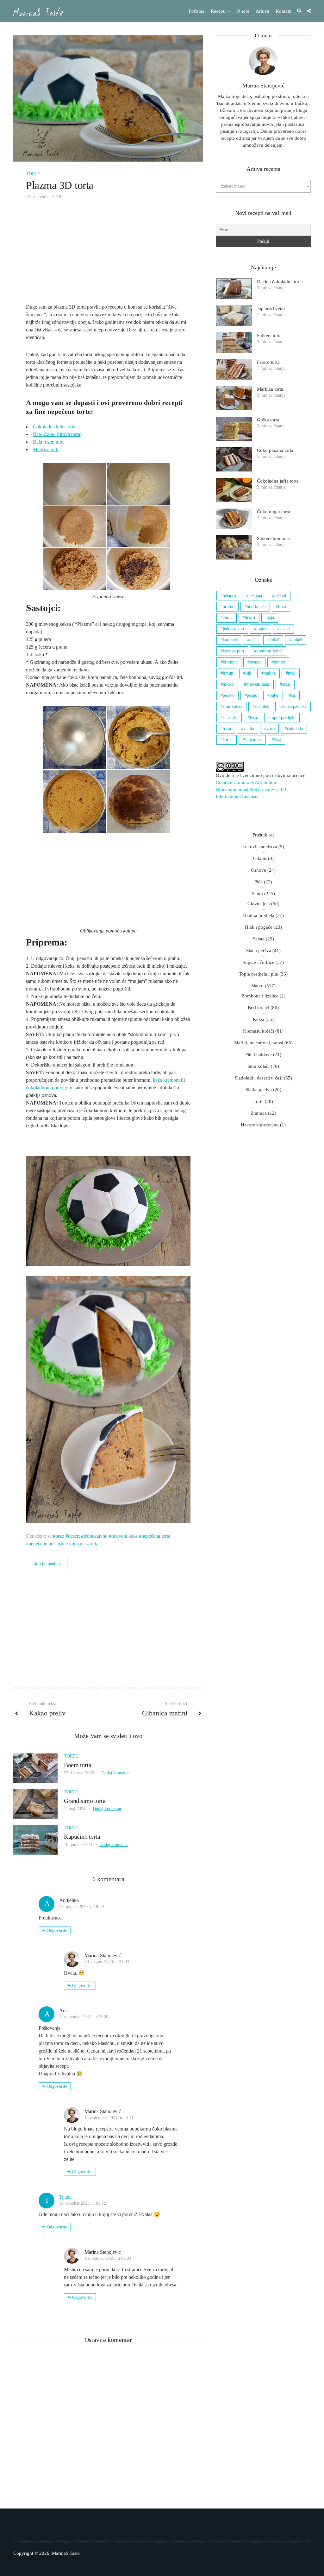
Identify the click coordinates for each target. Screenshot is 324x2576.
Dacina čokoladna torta (280, 282)
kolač (274, 640)
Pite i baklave (259, 1054)
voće (271, 729)
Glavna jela (259, 904)
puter (274, 695)
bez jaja (255, 596)
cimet (228, 618)
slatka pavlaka (294, 706)
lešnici (279, 662)
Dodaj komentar (116, 1773)
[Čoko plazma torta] (234, 459)
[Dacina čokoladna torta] (234, 289)
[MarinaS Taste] (38, 12)
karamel (230, 640)
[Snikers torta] (234, 343)
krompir (230, 662)
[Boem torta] (35, 1768)
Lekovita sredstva (260, 847)
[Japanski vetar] (234, 316)
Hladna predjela (259, 915)
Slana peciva (259, 951)
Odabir (260, 858)
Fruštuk (260, 835)
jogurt (262, 629)
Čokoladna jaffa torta (278, 481)
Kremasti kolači (259, 1031)
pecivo (229, 695)
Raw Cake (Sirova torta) (57, 434)
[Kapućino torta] (35, 1839)
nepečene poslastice (48, 1544)
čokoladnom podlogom (50, 1088)
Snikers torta (269, 336)
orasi (286, 684)
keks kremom (166, 1080)
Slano (257, 894)
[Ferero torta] (234, 369)
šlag (277, 740)
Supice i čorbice (259, 962)
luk (248, 673)
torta (94, 1544)
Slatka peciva (259, 1090)
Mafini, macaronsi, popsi (259, 1043)
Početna (197, 11)
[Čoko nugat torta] (234, 519)
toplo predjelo (283, 718)
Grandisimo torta (85, 1801)
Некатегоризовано (260, 1125)
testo (254, 718)
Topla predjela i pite (259, 974)
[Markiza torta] (234, 398)
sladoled (262, 706)
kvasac (255, 662)
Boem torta (78, 1765)
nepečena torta (156, 1536)
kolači (297, 640)
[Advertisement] (108, 256)
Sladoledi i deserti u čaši (259, 1078)
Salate (259, 939)
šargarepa (253, 740)
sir (293, 695)
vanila (249, 729)
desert (74, 1536)
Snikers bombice (273, 538)
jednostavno (96, 1536)
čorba (228, 740)
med (292, 673)
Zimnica (259, 1113)
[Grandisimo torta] (35, 1803)
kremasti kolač (269, 651)
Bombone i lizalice (260, 996)
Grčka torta (268, 420)
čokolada (295, 729)
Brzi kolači (259, 1008)
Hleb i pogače (259, 927)
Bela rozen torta (49, 442)
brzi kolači (256, 607)
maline (270, 673)
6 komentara (50, 1564)
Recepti (218, 11)
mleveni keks (125, 1536)
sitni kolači (233, 706)
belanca (229, 596)
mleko (228, 684)
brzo (60, 1536)
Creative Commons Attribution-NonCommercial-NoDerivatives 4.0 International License (251, 789)
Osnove (259, 870)
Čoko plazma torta (275, 450)
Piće (259, 882)
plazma (79, 1544)
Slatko (257, 986)
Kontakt (283, 11)
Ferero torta (268, 362)
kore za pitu (233, 651)
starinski (230, 718)
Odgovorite (57, 1930)
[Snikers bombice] (234, 547)
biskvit (280, 596)
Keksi (259, 1019)
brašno (229, 607)
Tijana (65, 2197)
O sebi (243, 11)
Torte (33, 174)
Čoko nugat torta (274, 512)
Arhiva (262, 11)
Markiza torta (46, 449)
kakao (285, 629)
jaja (271, 618)
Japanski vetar (271, 309)
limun (228, 673)
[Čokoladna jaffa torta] (234, 490)
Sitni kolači (259, 1066)
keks (253, 640)
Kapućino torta (82, 1836)
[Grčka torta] (234, 429)
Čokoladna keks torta (54, 427)
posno (252, 695)
